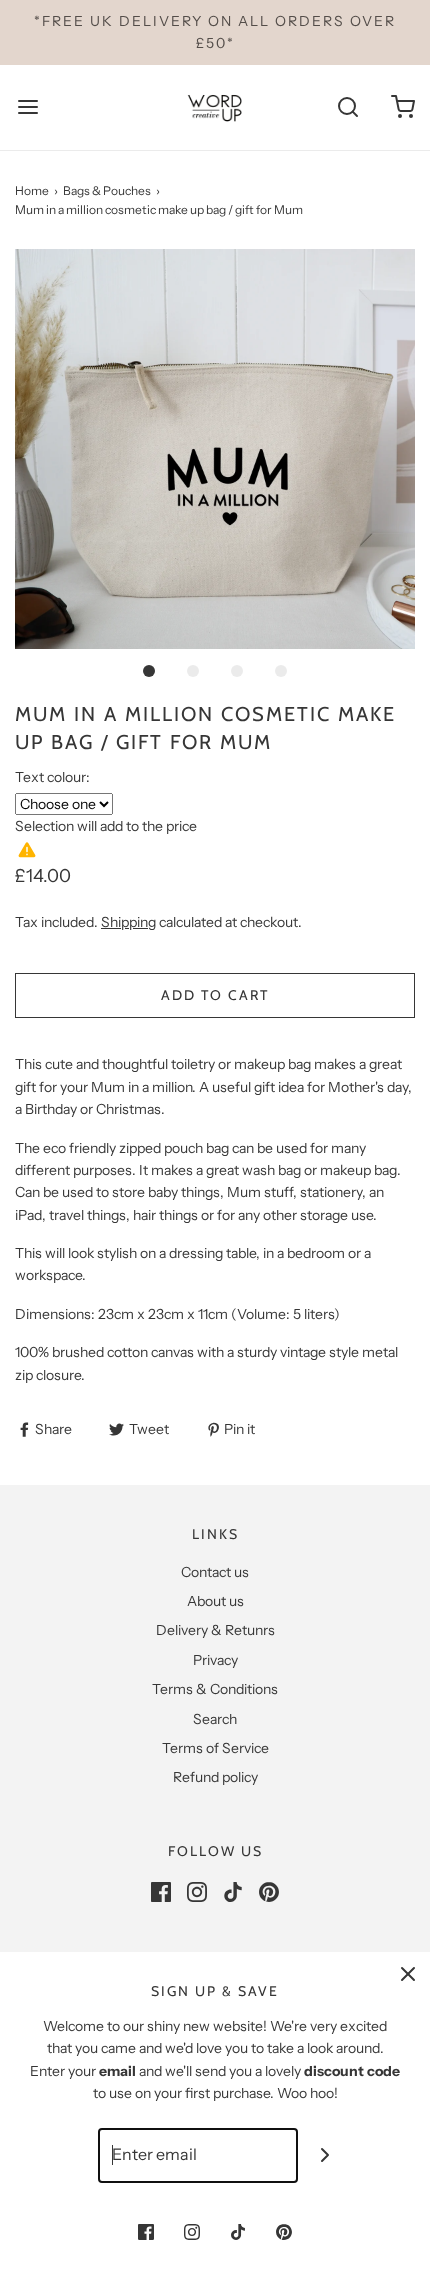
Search (215, 1719)
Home (32, 190)
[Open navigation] (27, 107)
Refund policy (215, 1777)
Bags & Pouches (107, 190)
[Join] (325, 2155)
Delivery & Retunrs (215, 1630)
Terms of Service (215, 1748)
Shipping (128, 922)
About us (215, 1601)
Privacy (215, 1660)
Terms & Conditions (215, 1689)
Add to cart (215, 995)
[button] (215, 449)
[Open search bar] (347, 107)
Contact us (215, 1572)
